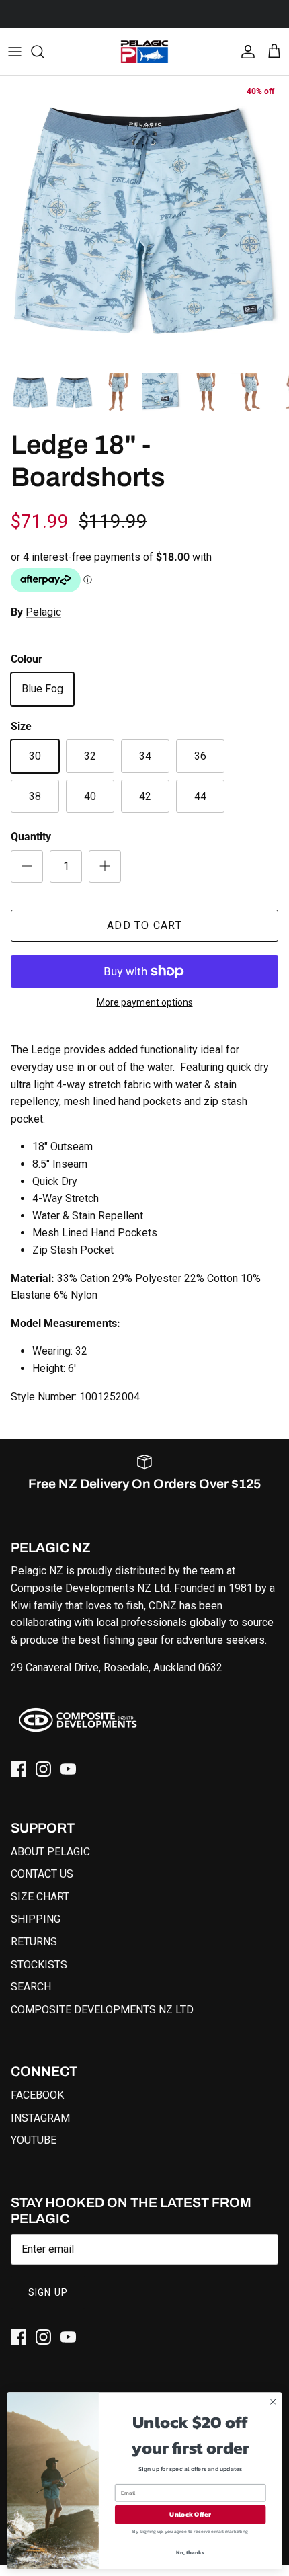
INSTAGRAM (40, 2118)
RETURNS (34, 1942)
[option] (144, 220)
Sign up (48, 2292)
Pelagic (43, 612)
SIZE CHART (40, 1897)
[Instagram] (43, 1769)
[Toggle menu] (15, 52)
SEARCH (31, 1987)
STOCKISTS (39, 1965)
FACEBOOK (37, 2095)
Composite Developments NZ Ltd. (91, 1588)
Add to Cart (144, 925)
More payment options (145, 1002)
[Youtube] (68, 1769)
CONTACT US (42, 1874)
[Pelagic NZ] (144, 52)
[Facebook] (18, 1769)
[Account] (245, 52)
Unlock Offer (190, 2515)
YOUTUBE (34, 2140)
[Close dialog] (273, 2402)
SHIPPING (36, 1919)
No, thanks (190, 2553)
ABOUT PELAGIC (50, 1852)
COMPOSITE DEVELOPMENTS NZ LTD (102, 2010)
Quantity (31, 837)
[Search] (44, 52)
